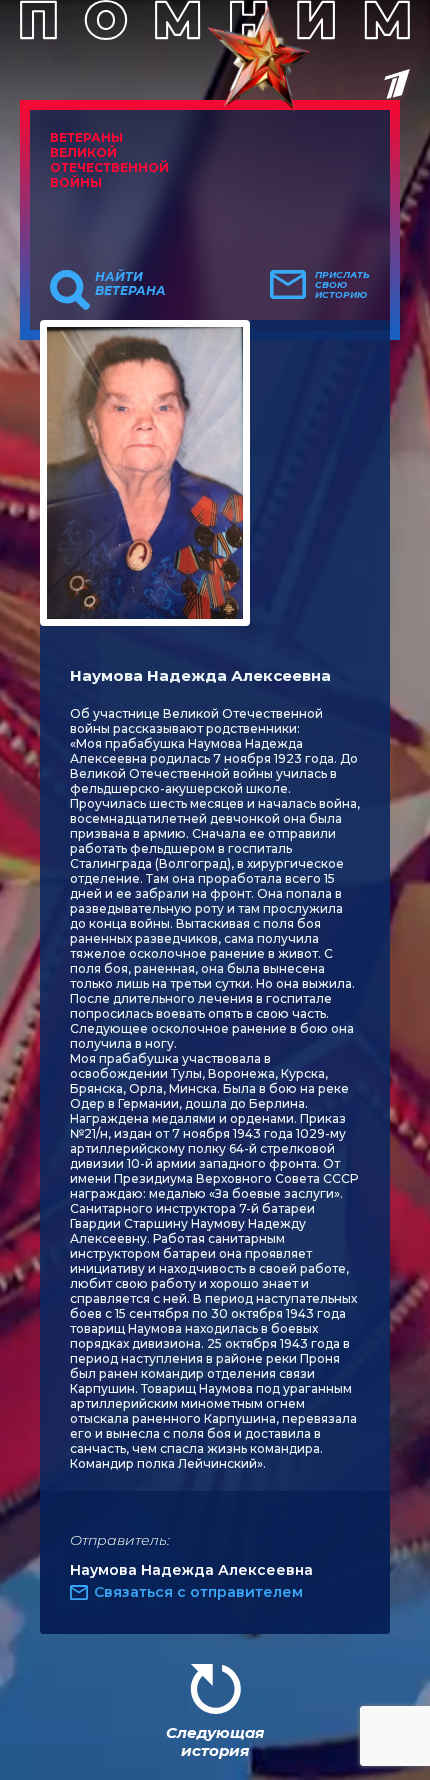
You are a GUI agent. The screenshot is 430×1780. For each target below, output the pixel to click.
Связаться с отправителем (198, 1592)
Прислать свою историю (342, 285)
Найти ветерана (130, 284)
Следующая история (215, 1741)
